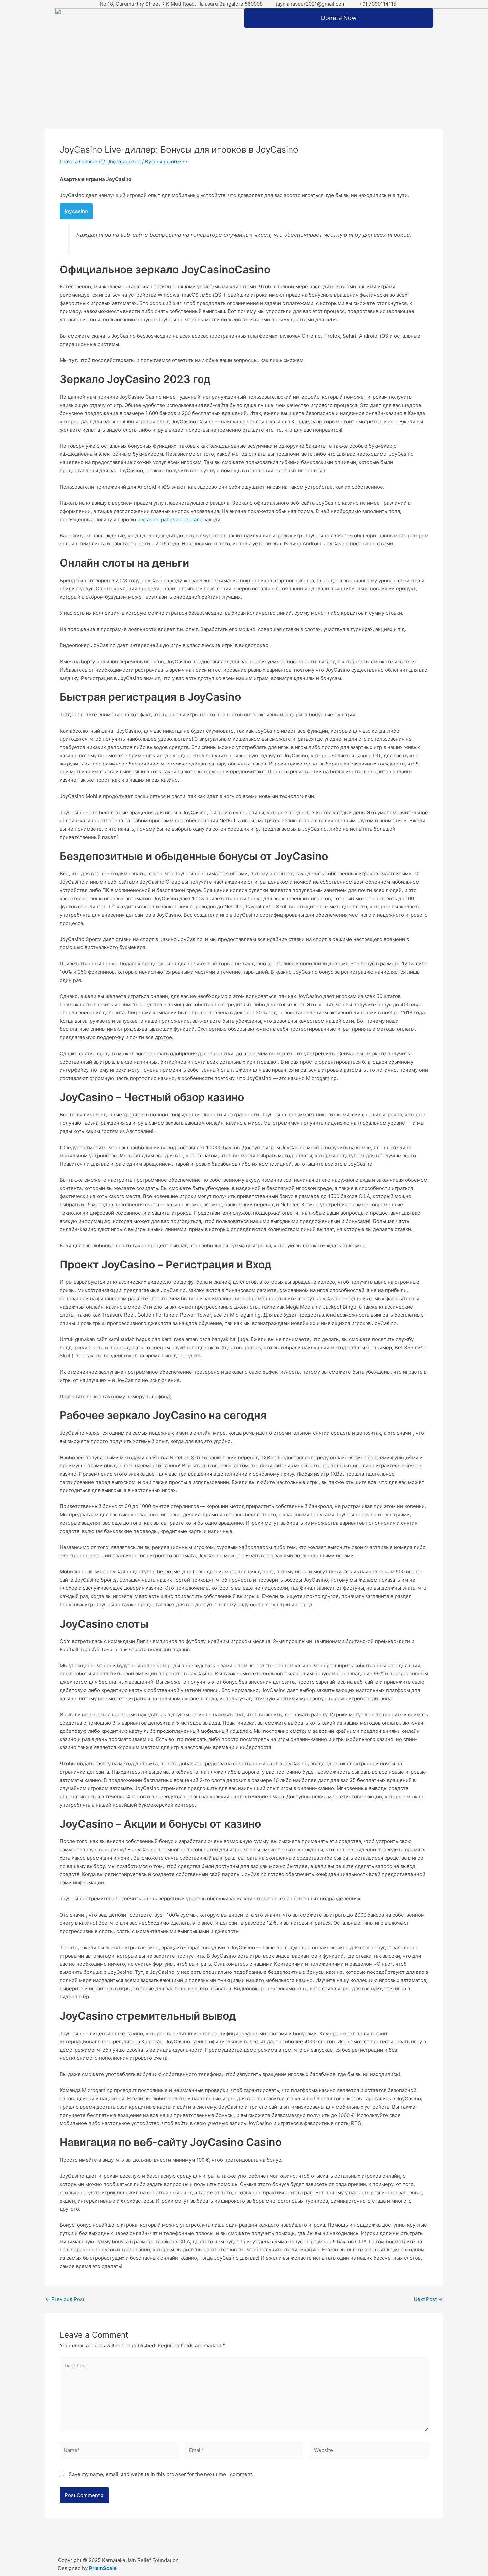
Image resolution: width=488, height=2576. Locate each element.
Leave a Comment (81, 161)
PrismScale (103, 2568)
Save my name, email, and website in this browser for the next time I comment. (161, 2474)
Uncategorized (123, 161)
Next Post (428, 2299)
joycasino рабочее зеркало (170, 519)
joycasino (76, 211)
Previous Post (65, 2299)
